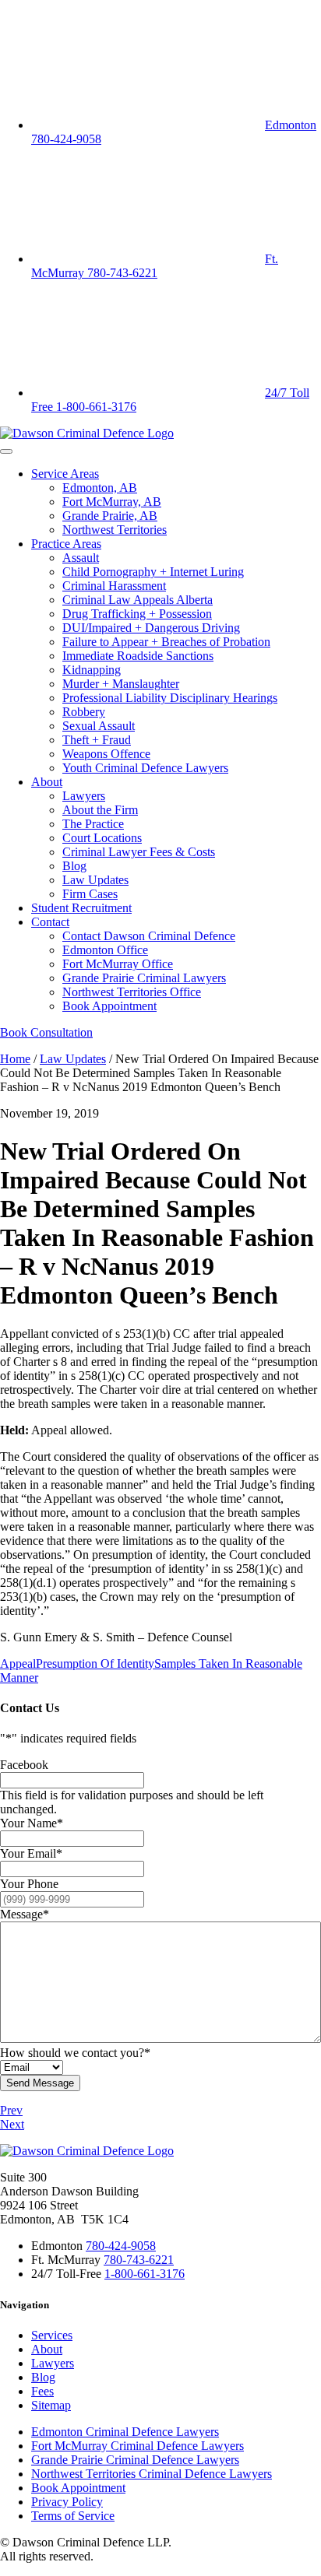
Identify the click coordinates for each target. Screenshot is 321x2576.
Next (12, 2124)
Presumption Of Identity (95, 1664)
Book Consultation (46, 1032)
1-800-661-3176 (145, 2274)
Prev (11, 2110)
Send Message (40, 2083)
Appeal (18, 1664)
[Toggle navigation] (6, 451)
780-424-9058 (121, 2246)
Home (15, 1059)
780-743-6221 (139, 2260)
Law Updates (73, 1059)
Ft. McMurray (155, 266)
